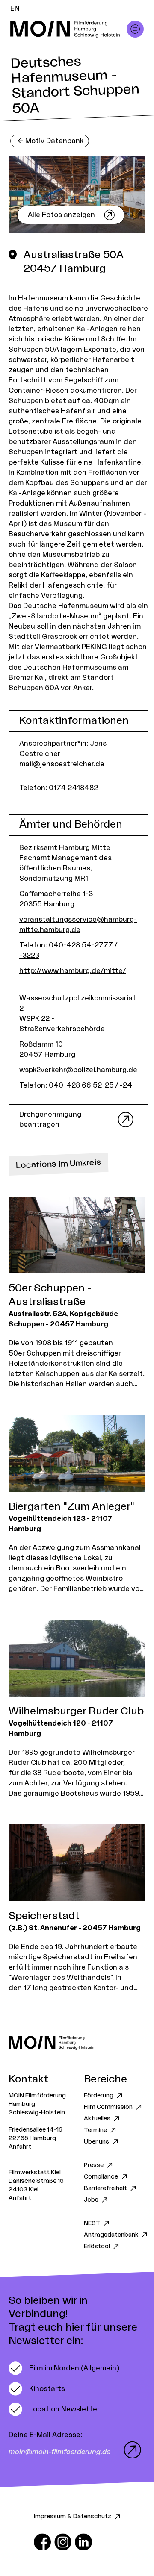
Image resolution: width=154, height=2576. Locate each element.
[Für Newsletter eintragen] (130, 2450)
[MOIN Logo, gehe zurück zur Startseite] (68, 29)
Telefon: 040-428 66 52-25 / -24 (76, 1085)
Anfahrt (20, 2147)
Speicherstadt (44, 1916)
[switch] (64, 2368)
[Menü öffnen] (135, 29)
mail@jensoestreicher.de (62, 764)
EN (15, 9)
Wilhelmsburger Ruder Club (76, 1711)
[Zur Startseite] (77, 2042)
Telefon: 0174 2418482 (59, 788)
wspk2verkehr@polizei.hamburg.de (78, 1070)
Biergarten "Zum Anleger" (71, 1507)
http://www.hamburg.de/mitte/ (73, 971)
